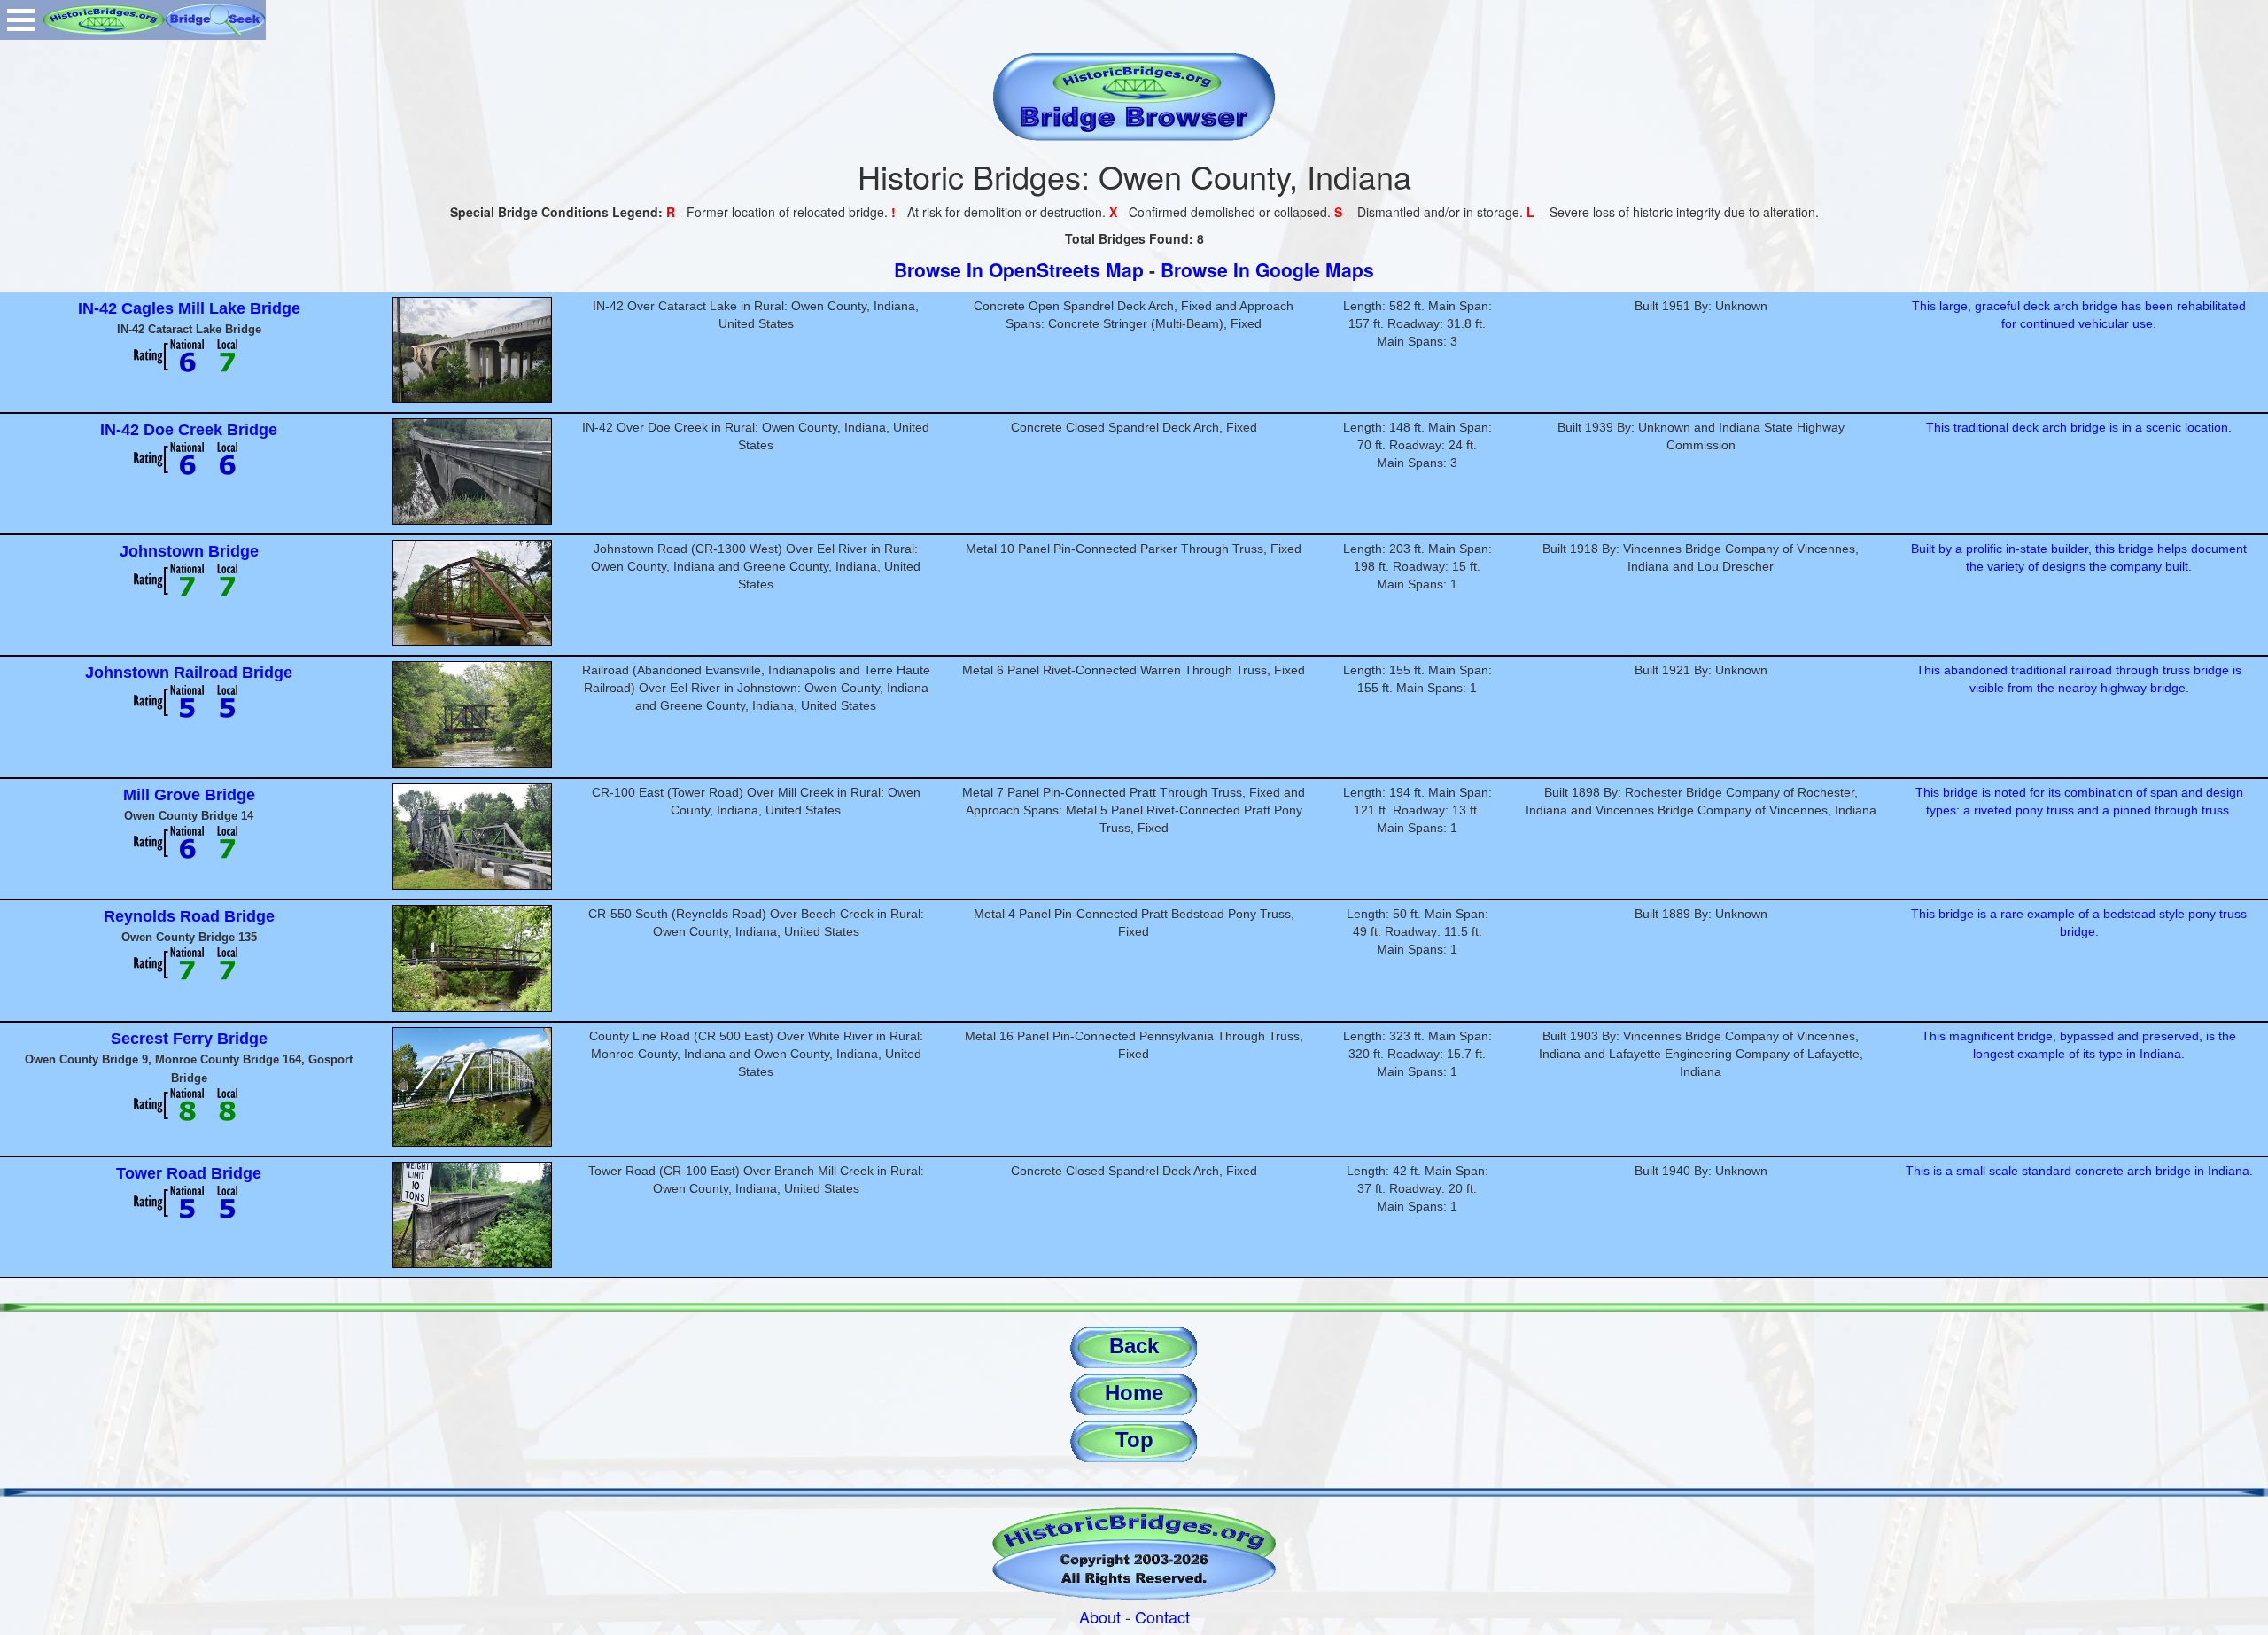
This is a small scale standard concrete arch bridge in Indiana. (2079, 1171)
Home (1134, 1393)
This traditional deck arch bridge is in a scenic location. (2079, 427)
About (1100, 1616)
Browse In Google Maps (1267, 269)
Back (1134, 1346)
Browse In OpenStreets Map (1019, 269)
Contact (1162, 1616)
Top (1134, 1440)
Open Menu (21, 20)
